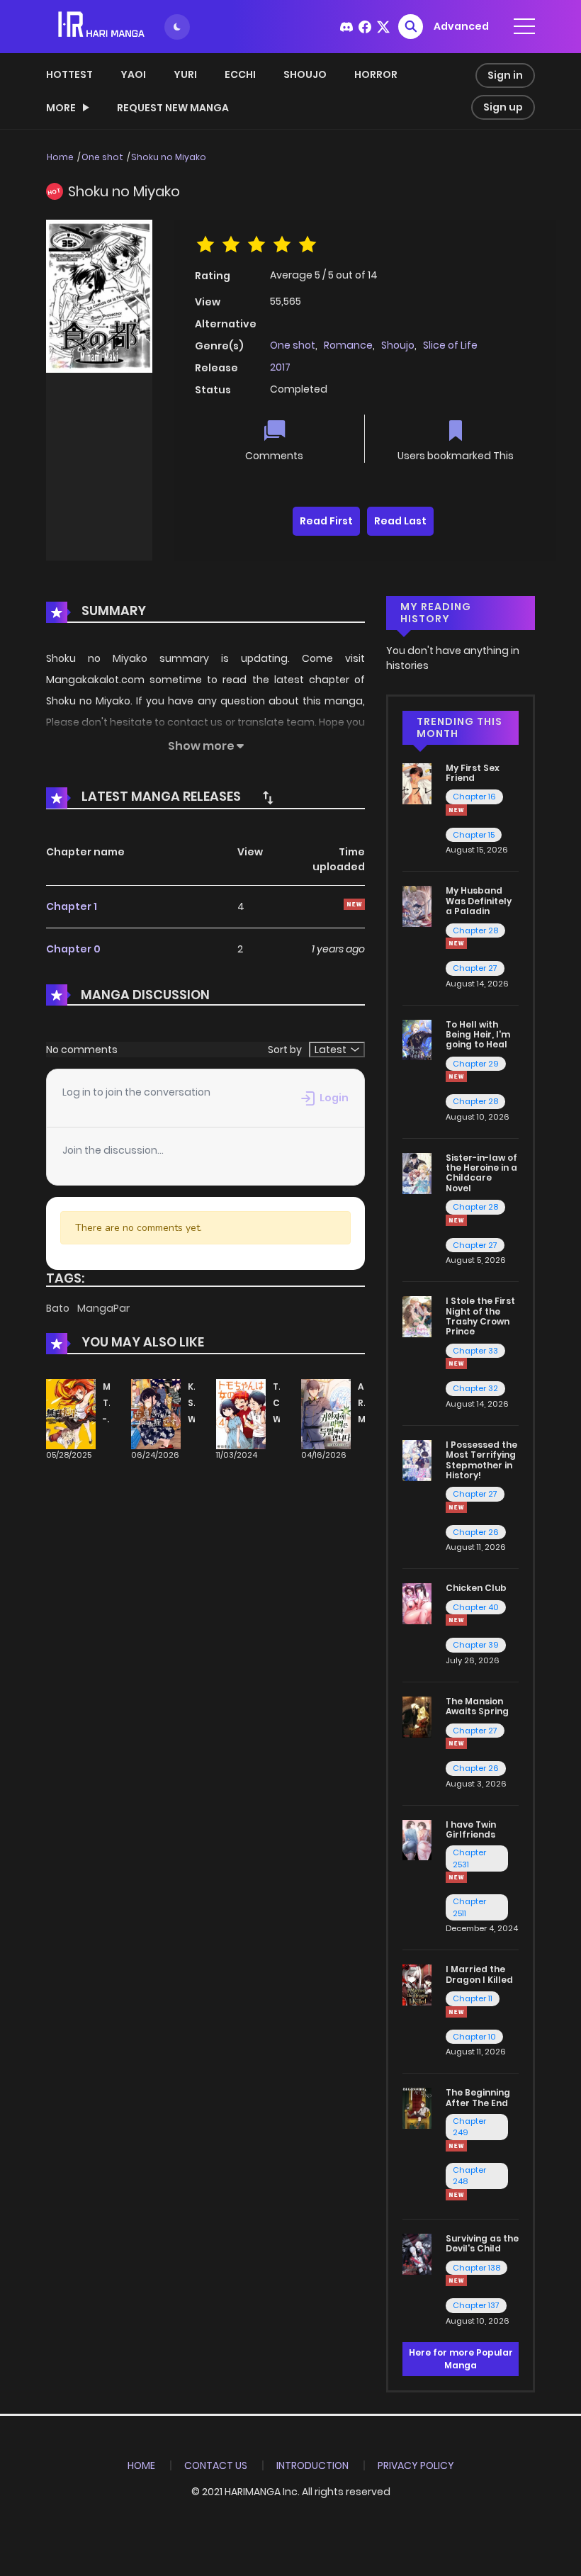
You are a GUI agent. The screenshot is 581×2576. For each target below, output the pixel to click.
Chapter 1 (72, 906)
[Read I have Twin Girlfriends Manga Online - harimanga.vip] (417, 1839)
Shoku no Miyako (169, 157)
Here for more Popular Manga (461, 2359)
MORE (61, 108)
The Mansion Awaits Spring (477, 1706)
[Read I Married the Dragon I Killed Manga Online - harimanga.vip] (417, 1984)
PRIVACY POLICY (416, 2465)
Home (60, 157)
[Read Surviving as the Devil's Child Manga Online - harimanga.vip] (417, 2254)
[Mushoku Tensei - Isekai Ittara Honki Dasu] (71, 1414)
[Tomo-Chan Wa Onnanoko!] (241, 1414)
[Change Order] (268, 797)
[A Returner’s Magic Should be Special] (326, 1414)
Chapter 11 (473, 1998)
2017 (280, 367)
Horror (376, 74)
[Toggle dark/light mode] (177, 27)
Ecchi (240, 74)
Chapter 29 (476, 1064)
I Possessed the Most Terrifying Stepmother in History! (481, 1460)
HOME (141, 2465)
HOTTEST (69, 74)
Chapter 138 (476, 2268)
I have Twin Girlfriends (471, 1829)
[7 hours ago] (456, 810)
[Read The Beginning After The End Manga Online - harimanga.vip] (417, 2108)
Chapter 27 (475, 968)
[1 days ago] (456, 2146)
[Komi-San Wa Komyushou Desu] (156, 1414)
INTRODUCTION (312, 2465)
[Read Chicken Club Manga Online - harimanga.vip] (417, 1603)
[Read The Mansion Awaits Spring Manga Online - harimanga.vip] (417, 1716)
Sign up (503, 107)
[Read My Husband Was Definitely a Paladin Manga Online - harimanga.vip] (417, 906)
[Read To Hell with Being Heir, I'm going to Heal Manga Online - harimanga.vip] (417, 1039)
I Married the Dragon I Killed (479, 1974)
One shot (102, 157)
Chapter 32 (475, 1388)
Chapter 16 (474, 797)
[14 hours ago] (456, 943)
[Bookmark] (456, 432)
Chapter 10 (474, 2037)
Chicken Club (476, 1588)
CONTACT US (216, 2465)
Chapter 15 (474, 835)
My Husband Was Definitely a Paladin (479, 901)
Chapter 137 (476, 2305)
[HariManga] (102, 26)
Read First (326, 521)
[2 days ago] (456, 2012)
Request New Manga (173, 108)
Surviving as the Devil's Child (482, 2243)
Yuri (185, 74)
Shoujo (305, 74)
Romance (348, 345)
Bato (59, 1308)
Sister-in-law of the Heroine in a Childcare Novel (481, 1173)
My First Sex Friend (473, 773)
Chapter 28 (475, 930)
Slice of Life (450, 345)
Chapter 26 (476, 1532)
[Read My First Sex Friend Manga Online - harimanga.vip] (417, 782)
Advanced (461, 26)
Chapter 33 (475, 1351)
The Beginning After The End (478, 2097)
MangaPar (103, 1308)
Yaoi (133, 74)
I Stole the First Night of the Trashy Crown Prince (480, 1316)
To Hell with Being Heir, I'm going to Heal (478, 1035)
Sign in (505, 75)
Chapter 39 (476, 1645)
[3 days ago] (456, 1076)
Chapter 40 (476, 1607)
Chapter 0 (73, 949)
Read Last (400, 521)
